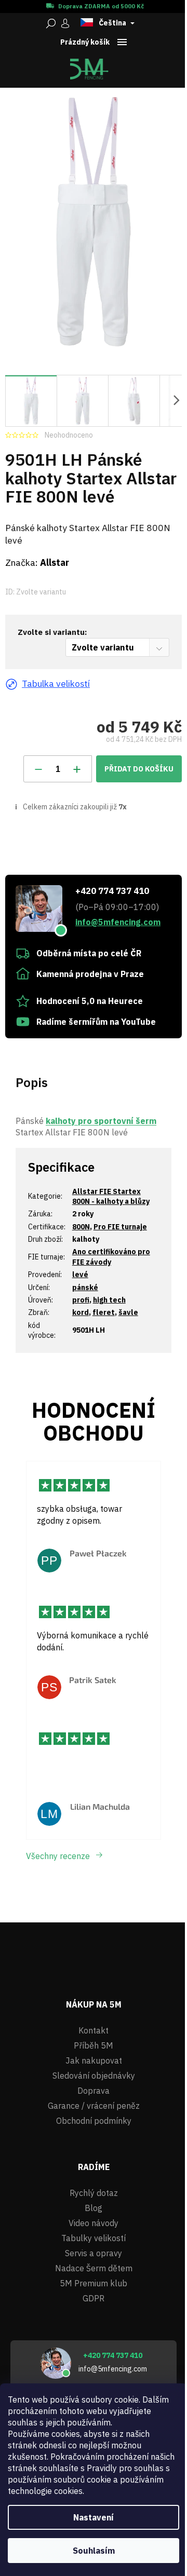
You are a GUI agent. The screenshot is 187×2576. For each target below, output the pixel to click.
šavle (128, 1312)
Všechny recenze (58, 1856)
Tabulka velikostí (56, 683)
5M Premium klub (94, 2283)
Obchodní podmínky (94, 2121)
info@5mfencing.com (118, 922)
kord (81, 1312)
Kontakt (94, 2030)
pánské (85, 1287)
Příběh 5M (94, 2045)
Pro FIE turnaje (120, 1227)
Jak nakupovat (94, 2060)
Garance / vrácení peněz (94, 2106)
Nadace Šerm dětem (94, 2268)
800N (81, 1227)
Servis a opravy (94, 2253)
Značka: (37, 562)
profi (81, 1300)
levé (80, 1275)
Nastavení (94, 2517)
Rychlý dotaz (94, 2193)
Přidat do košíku (139, 769)
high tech (109, 1300)
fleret (104, 1312)
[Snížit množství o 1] (38, 769)
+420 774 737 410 (112, 891)
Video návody (94, 2223)
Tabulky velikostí (94, 2238)
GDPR (94, 2298)
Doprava (94, 2091)
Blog (94, 2208)
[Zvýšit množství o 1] (77, 769)
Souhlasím (94, 2551)
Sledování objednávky (94, 2076)
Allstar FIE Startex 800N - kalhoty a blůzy (111, 1196)
